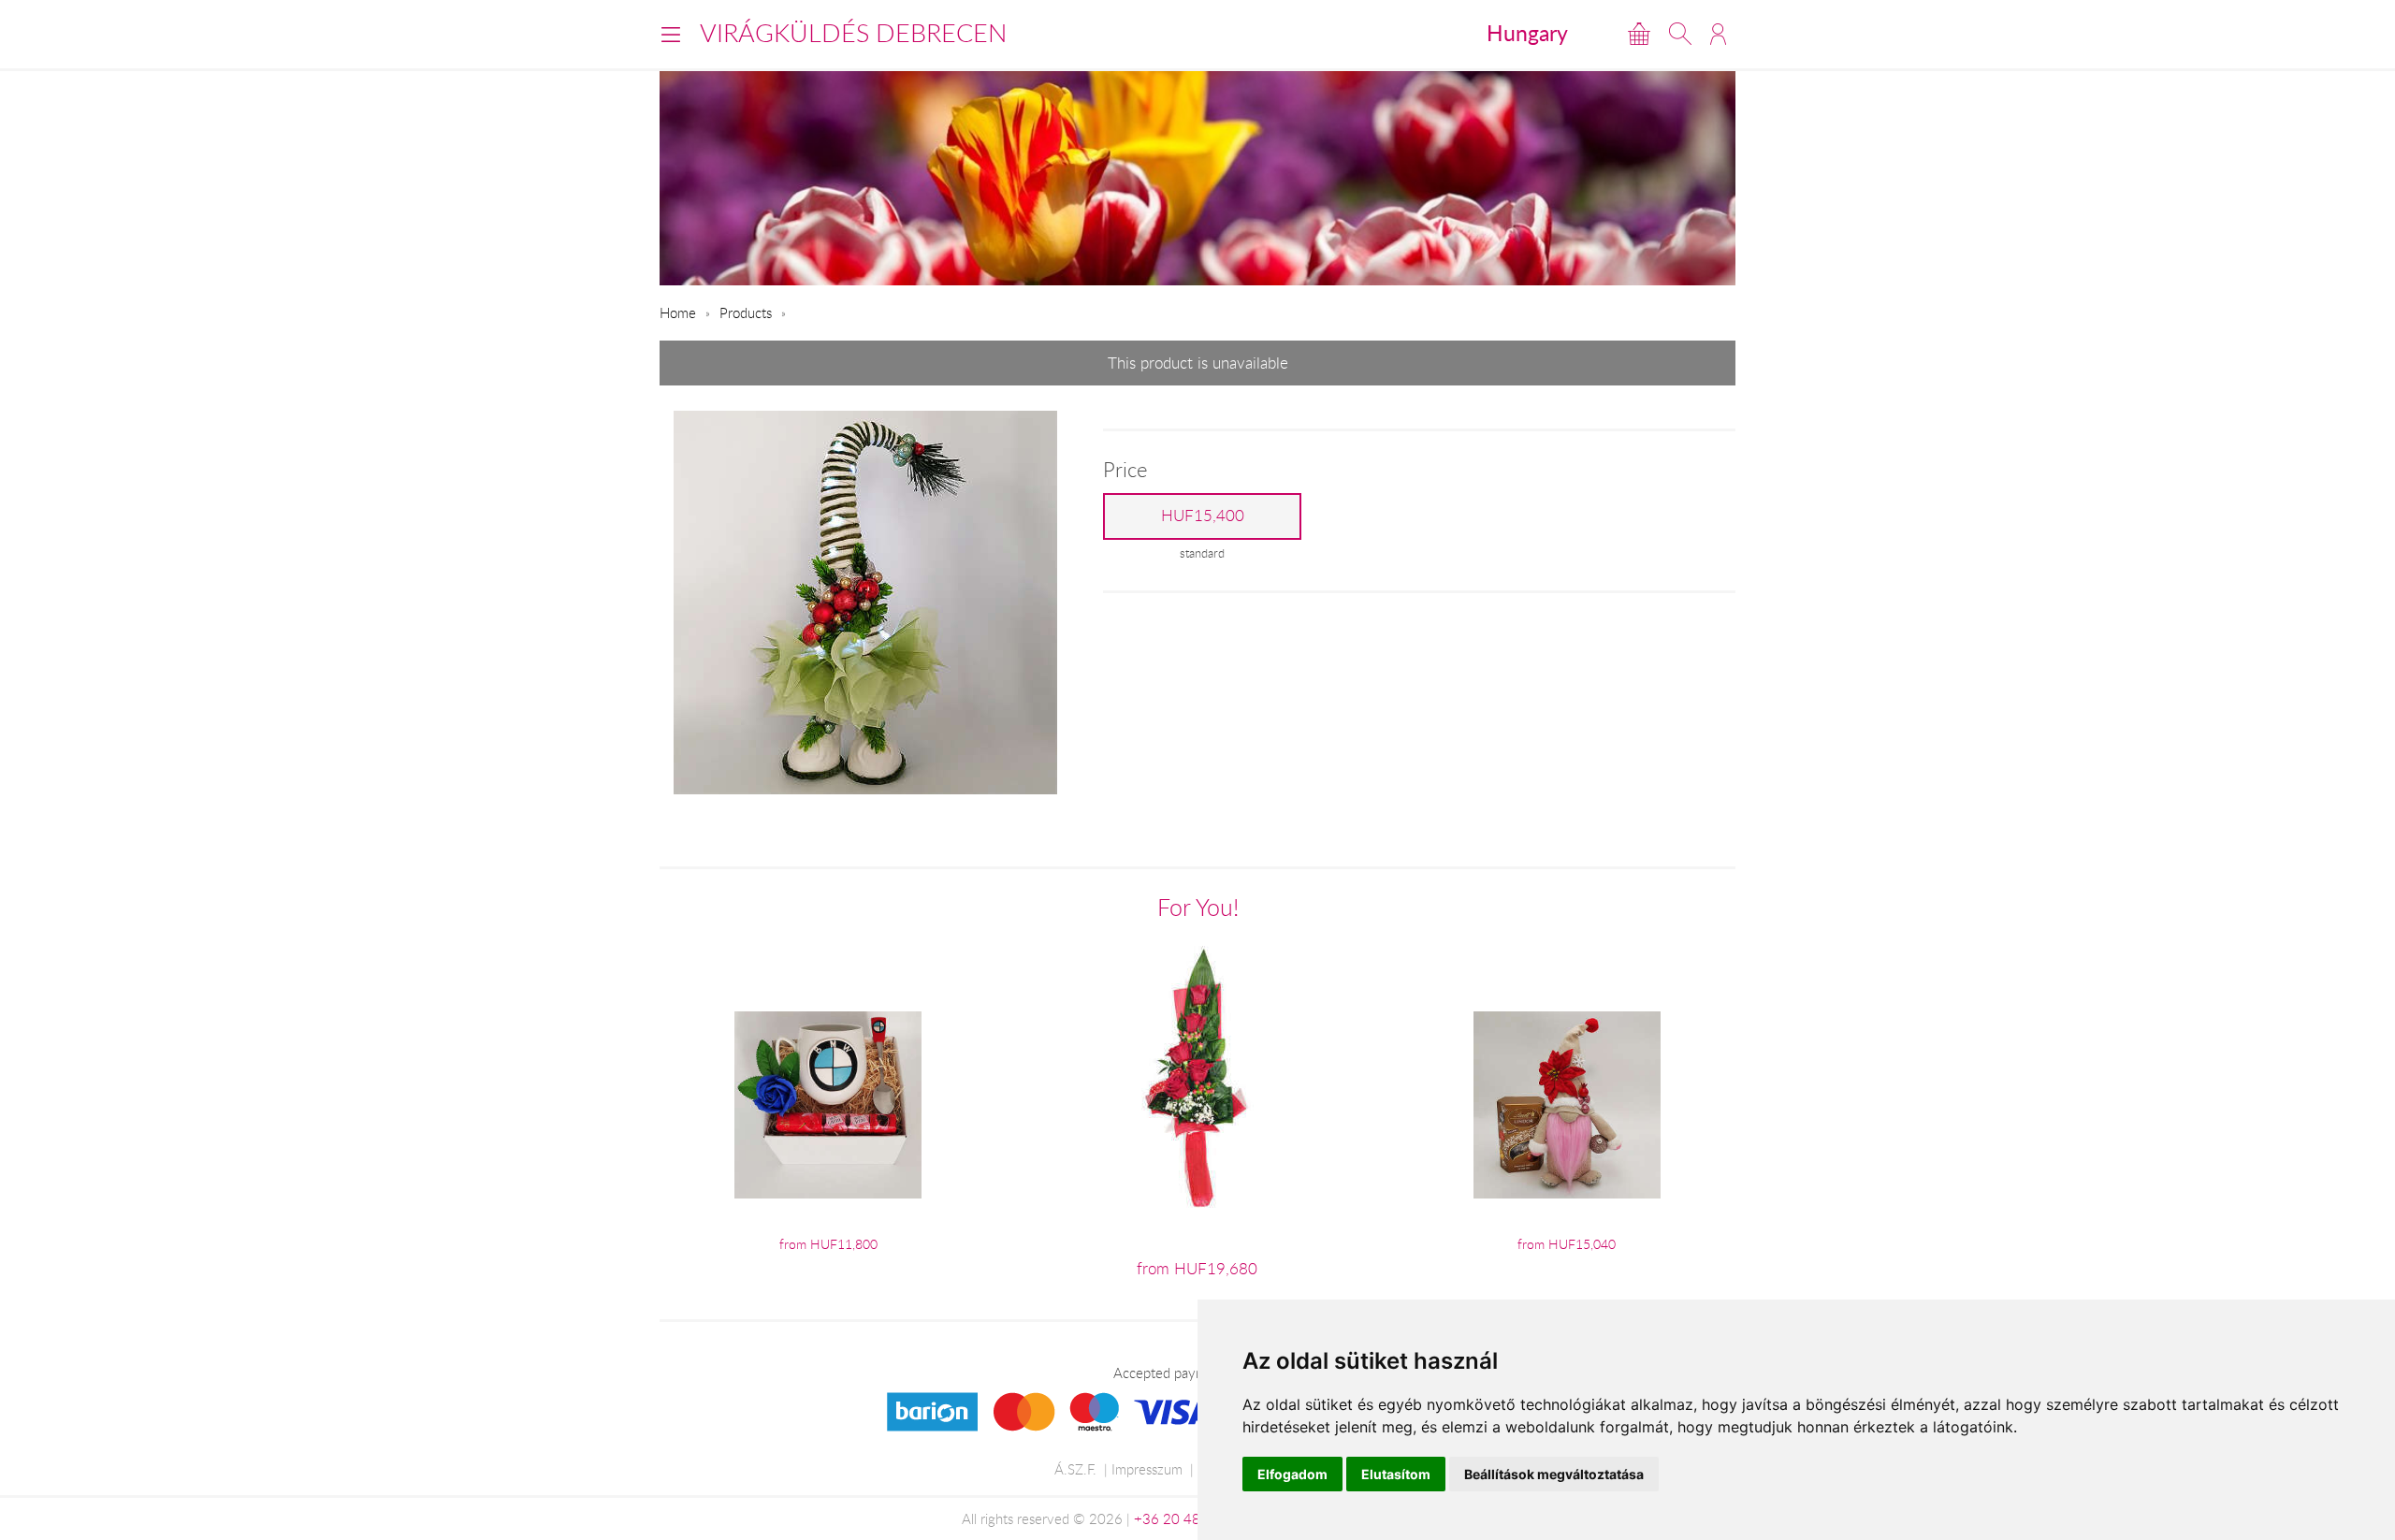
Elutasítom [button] (1396, 1474)
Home (678, 312)
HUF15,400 (1203, 516)
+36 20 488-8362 (1191, 1518)
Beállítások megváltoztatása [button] (1554, 1474)
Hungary (1527, 33)
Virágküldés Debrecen (853, 33)
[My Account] (1718, 34)
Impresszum (1147, 1469)
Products (746, 312)
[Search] (1680, 34)
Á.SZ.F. (1075, 1469)
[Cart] (1639, 34)
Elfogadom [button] (1292, 1474)
